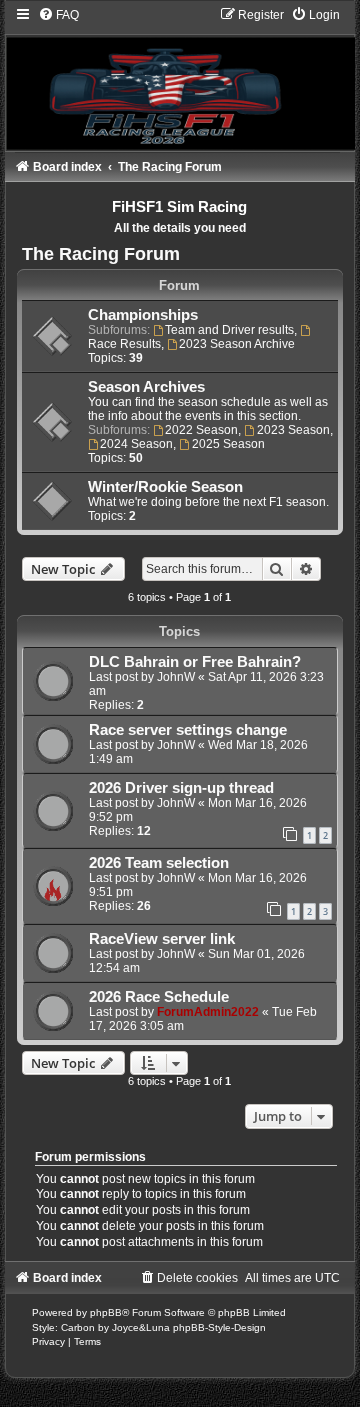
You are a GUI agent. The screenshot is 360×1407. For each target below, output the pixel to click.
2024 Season (136, 444)
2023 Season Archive (237, 344)
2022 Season (201, 430)
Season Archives (146, 387)
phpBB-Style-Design (219, 1327)
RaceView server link (162, 939)
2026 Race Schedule (159, 997)
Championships (143, 315)
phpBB (106, 1312)
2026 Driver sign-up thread (181, 788)
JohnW (176, 677)
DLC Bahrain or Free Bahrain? (195, 662)
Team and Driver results (229, 330)
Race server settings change (188, 730)
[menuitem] (58, 15)
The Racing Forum (101, 254)
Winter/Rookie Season (165, 487)
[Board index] (180, 78)
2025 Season (228, 444)
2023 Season (293, 430)
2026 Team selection (159, 863)
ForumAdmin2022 (208, 1012)
